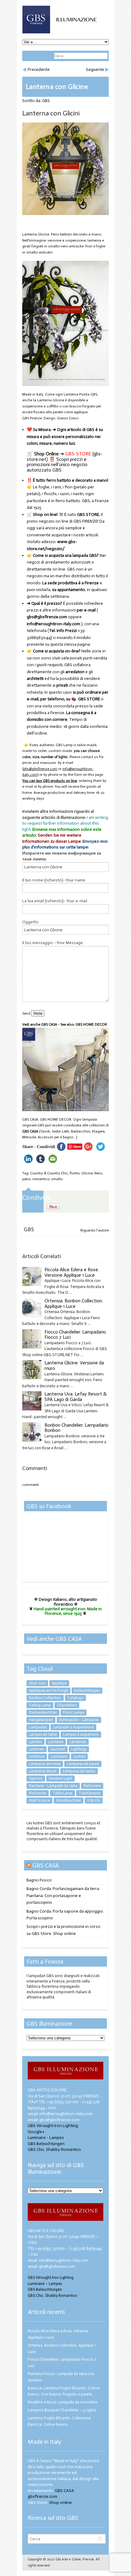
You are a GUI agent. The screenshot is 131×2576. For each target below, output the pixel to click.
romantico (41, 1179)
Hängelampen (41, 1720)
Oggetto (30, 922)
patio (26, 1179)
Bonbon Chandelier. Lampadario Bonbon (76, 1428)
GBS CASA (30, 1131)
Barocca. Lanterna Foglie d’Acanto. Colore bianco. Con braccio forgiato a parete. (64, 2391)
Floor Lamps (74, 1712)
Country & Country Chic (49, 1173)
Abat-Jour (37, 1683)
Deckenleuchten (43, 1712)
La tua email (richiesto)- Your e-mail (55, 901)
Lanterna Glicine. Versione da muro (74, 1365)
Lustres (79, 1756)
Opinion (36, 1778)
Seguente (95, 69)
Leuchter (58, 1749)
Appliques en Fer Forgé (48, 1690)
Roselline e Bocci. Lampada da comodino (63, 2402)
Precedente (39, 69)
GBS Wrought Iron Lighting (53, 2126)
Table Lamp (62, 1793)
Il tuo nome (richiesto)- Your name (54, 880)
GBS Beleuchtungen (46, 2144)
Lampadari (38, 1727)
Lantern (35, 1742)
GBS (46, 101)
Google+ (36, 2132)
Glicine (87, 1173)
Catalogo (75, 1698)
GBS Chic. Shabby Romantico (54, 2149)
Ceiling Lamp (40, 1705)
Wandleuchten (69, 1800)
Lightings (79, 1749)
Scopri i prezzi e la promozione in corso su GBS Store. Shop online (64, 1930)
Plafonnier (38, 1793)
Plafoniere (92, 1786)
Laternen (37, 1749)
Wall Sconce (39, 1800)
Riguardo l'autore (95, 1230)
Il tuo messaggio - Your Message (53, 943)
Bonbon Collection (45, 1698)
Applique (59, 1683)
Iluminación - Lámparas (79, 1720)
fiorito (75, 1173)
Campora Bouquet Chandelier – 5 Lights (62, 2410)
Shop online (60, 2503)
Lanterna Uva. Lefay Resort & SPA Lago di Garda (76, 1397)
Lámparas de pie (43, 1771)
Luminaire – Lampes (45, 2284)
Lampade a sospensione (73, 1727)
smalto (57, 1179)
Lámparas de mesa (45, 1764)
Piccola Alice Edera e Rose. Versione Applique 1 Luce (72, 1272)
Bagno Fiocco (39, 1880)
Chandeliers (67, 1705)
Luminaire (59, 1756)
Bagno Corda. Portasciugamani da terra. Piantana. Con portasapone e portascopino (63, 1896)
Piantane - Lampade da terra (53, 1786)
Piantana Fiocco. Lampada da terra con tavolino (61, 2377)
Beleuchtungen (87, 1690)
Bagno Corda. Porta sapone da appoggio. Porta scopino (65, 1915)
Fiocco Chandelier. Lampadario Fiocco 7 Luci (75, 1335)
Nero (98, 1173)
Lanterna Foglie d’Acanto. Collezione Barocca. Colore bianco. (59, 2421)
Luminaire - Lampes (46, 2138)
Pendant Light (60, 1778)
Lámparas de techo (79, 1771)
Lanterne (56, 1742)
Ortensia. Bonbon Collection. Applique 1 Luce (74, 1303)
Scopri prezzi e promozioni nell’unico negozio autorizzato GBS (57, 465)
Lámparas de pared (83, 1764)
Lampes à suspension (81, 1734)
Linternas (37, 1756)
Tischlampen (90, 1793)
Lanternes (78, 1742)
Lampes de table (43, 1734)
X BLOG (94, 1800)
